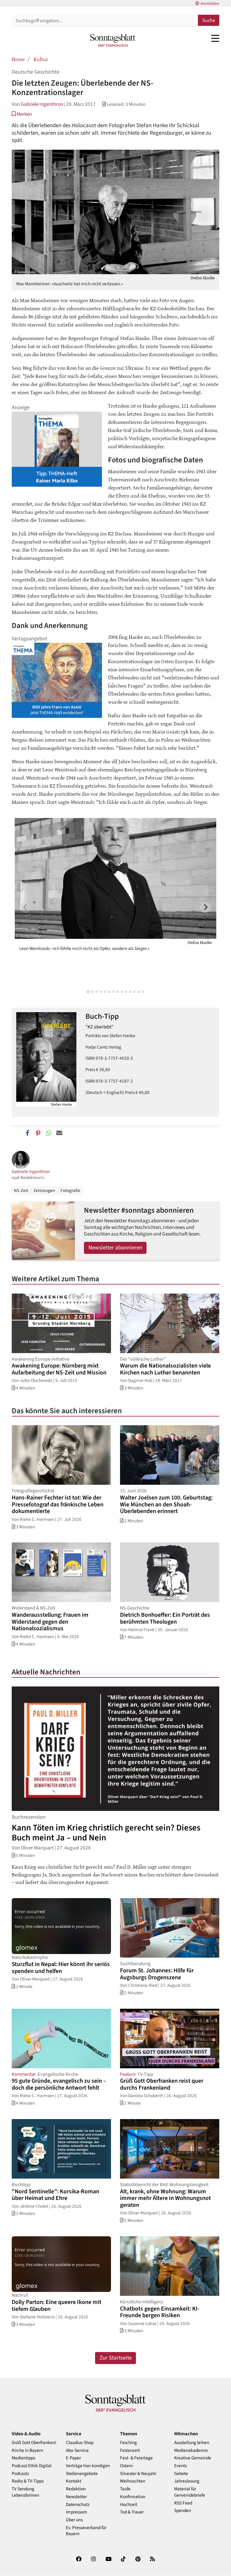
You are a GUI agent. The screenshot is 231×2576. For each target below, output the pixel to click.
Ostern (126, 2466)
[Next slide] (205, 907)
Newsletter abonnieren (115, 1248)
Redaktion (76, 2489)
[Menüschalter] (215, 38)
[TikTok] (123, 2560)
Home (18, 59)
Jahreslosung (187, 2481)
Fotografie (70, 1190)
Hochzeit (129, 2505)
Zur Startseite (116, 2358)
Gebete (181, 2474)
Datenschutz (78, 2505)
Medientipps (23, 2458)
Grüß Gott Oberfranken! (34, 2443)
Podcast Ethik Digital (32, 2466)
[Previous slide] (26, 907)
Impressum (77, 2512)
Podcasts (20, 2474)
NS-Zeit (21, 1190)
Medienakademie (191, 2450)
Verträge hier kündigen (88, 2466)
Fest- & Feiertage (136, 2458)
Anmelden (210, 4)
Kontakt (74, 2481)
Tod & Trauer (132, 2512)
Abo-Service (77, 2450)
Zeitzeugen (44, 1190)
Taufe (125, 2489)
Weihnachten (133, 2481)
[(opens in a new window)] (79, 2560)
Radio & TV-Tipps (28, 2481)
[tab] (88, 992)
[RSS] (152, 2560)
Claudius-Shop (80, 2443)
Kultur (41, 59)
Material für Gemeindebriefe (190, 2492)
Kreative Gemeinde (193, 2458)
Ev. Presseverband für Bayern (86, 2531)
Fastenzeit (130, 2450)
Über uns (74, 2520)
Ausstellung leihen (192, 2443)
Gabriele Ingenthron (42, 104)
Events (180, 2466)
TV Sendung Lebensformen (25, 2492)
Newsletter (76, 2497)
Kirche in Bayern (27, 2450)
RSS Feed (183, 2503)
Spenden (183, 2511)
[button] (22, 114)
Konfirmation (133, 2497)
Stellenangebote (82, 2474)
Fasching (128, 2443)
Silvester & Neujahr (138, 2474)
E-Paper (73, 2458)
